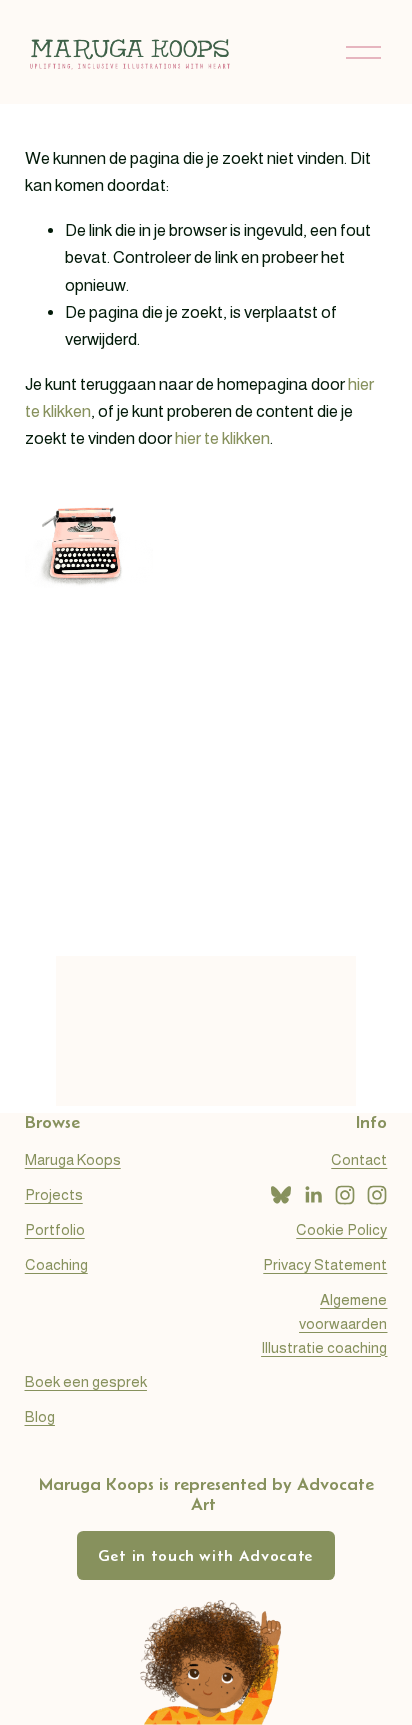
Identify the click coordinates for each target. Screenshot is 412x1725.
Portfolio (55, 1229)
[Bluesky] (281, 1195)
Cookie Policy (341, 1229)
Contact (359, 1159)
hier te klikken (222, 438)
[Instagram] (345, 1195)
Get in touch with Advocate (206, 1555)
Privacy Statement (325, 1264)
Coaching (56, 1264)
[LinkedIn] (313, 1195)
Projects (54, 1194)
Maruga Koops (73, 1159)
